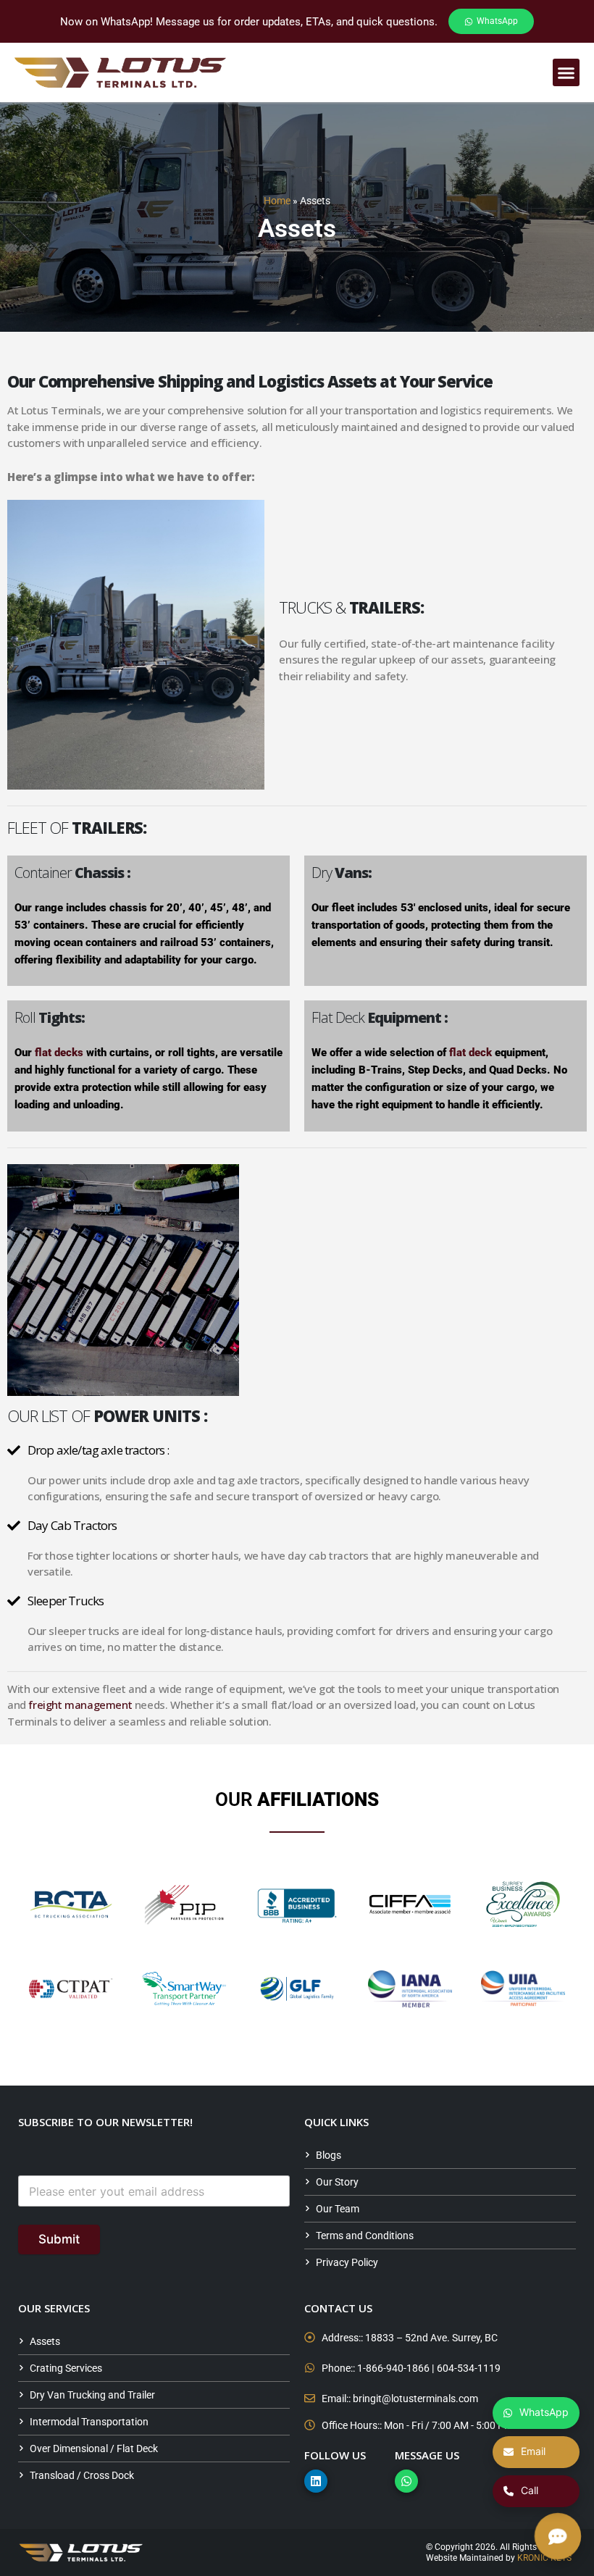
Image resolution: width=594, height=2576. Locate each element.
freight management (80, 1705)
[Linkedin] (316, 2481)
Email (533, 2451)
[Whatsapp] (406, 2481)
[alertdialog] (297, 21)
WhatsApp (544, 2412)
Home (277, 201)
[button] (566, 72)
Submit (59, 2239)
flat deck (470, 1053)
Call (530, 2490)
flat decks (59, 1053)
